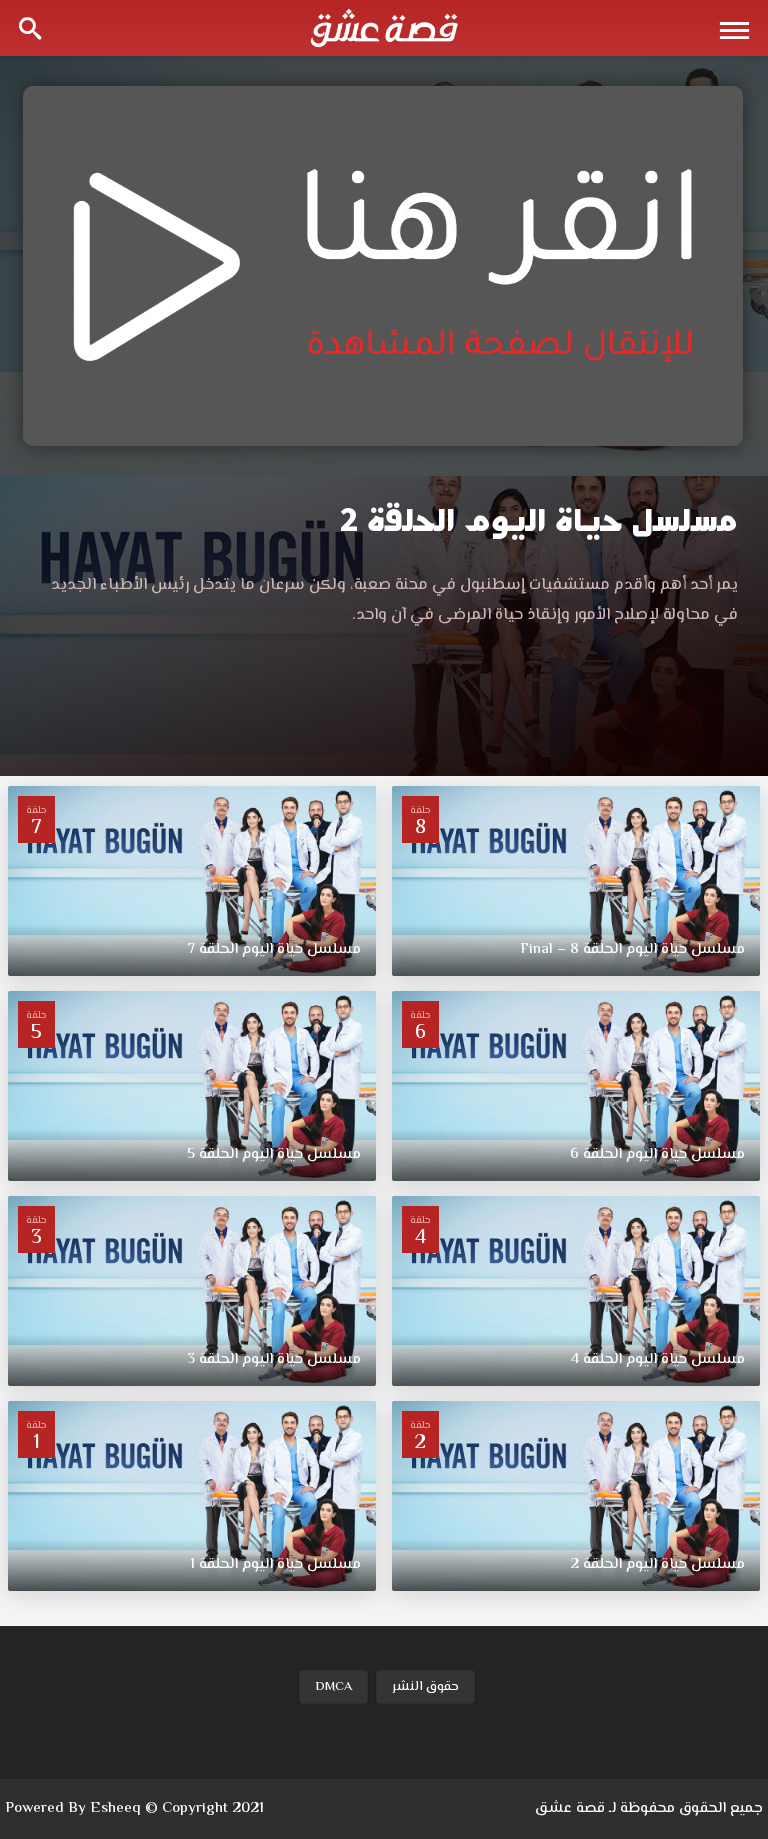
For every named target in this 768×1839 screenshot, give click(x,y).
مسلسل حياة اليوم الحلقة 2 (539, 520)
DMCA (333, 1687)
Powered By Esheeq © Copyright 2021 (134, 1808)
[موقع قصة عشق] (384, 28)
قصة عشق (570, 1808)
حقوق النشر (425, 1687)
